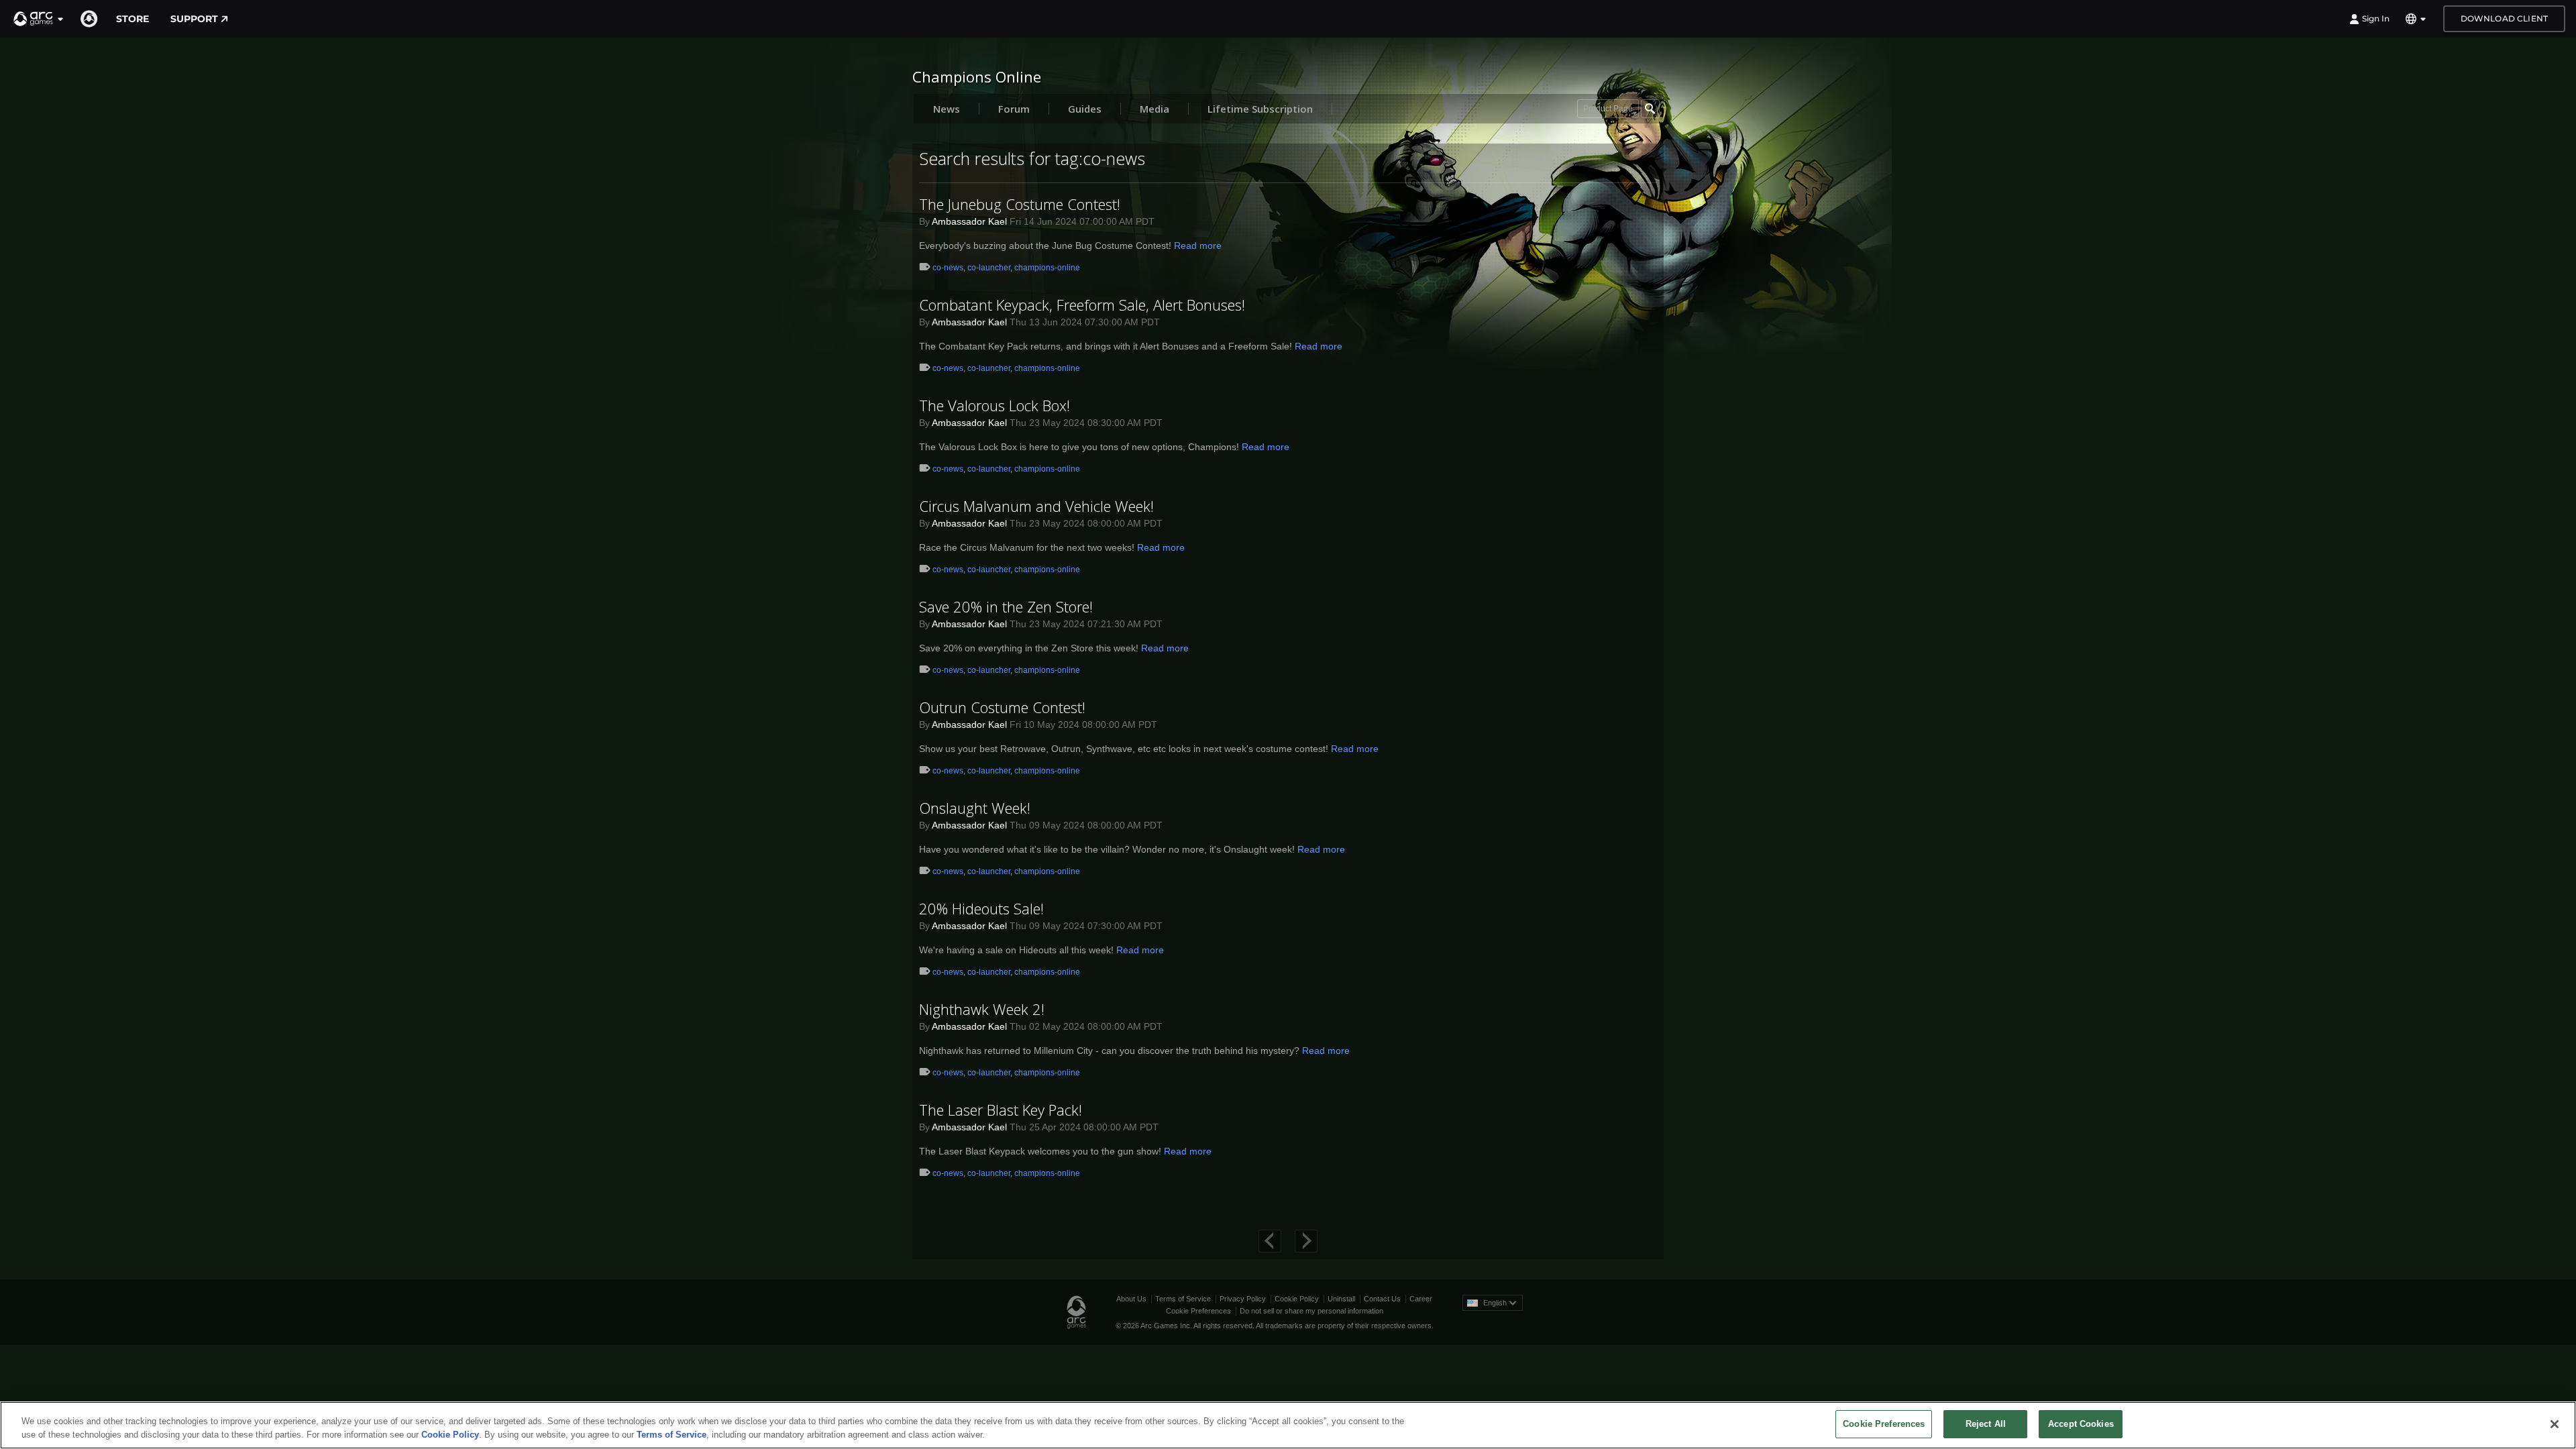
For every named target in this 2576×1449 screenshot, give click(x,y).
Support (194, 19)
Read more (1198, 246)
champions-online (1047, 268)
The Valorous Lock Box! (995, 405)
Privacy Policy (1243, 1299)
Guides (1085, 109)
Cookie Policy (1297, 1299)
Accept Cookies (2081, 1424)
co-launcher (989, 268)
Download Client (2504, 18)
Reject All (1986, 1424)
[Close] (2555, 1424)
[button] (39, 19)
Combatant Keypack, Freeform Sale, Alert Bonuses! (1082, 305)
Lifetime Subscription (1260, 109)
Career (1421, 1299)
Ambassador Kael (969, 221)
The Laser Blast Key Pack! (1001, 1110)
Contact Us (1382, 1299)
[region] (1288, 1425)
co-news (948, 268)
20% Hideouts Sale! (981, 908)
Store (132, 19)
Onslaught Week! (975, 808)
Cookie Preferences (1198, 1311)
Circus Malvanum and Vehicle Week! (1036, 506)
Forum (1014, 109)
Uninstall (1341, 1299)
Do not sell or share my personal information (1311, 1311)
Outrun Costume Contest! (1002, 707)
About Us (1131, 1299)
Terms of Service (1183, 1299)
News (947, 109)
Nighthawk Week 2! (982, 1009)
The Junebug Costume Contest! (1020, 204)
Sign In (2376, 18)
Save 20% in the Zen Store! (1006, 606)
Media (1155, 109)
